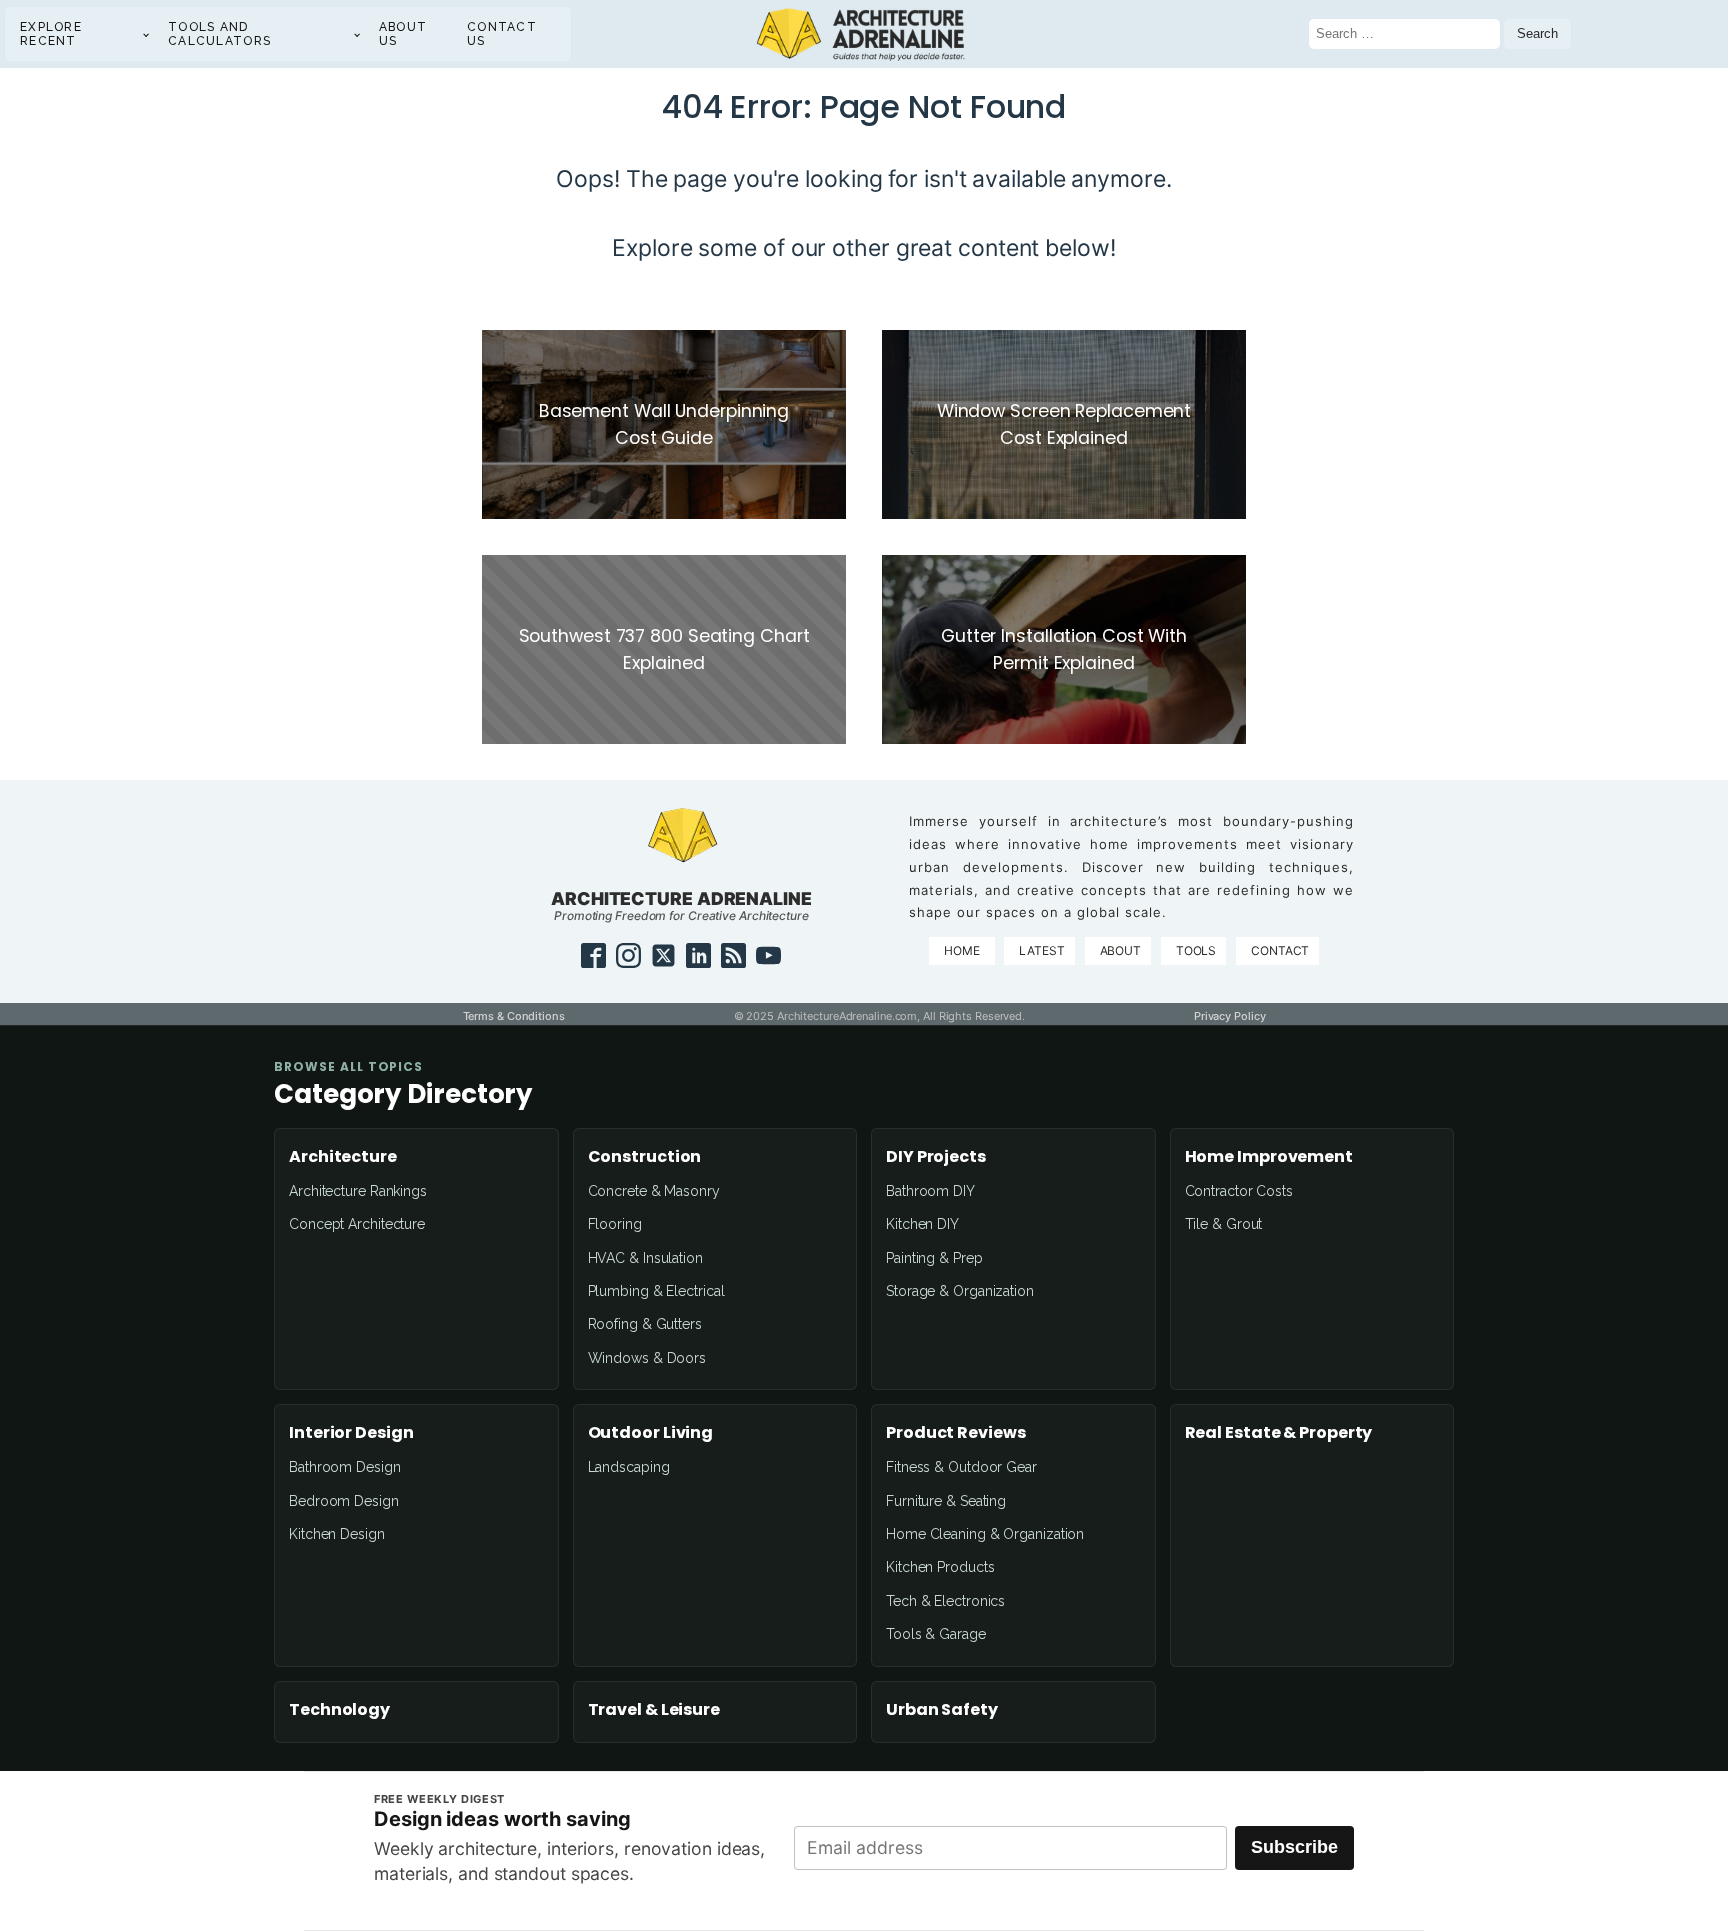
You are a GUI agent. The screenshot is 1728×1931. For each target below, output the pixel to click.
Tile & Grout (1224, 1224)
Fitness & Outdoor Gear (961, 1467)
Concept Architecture (357, 1224)
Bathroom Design (345, 1467)
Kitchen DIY (922, 1224)
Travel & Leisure (654, 1710)
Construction (645, 1157)
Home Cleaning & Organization (985, 1534)
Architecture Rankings (358, 1191)
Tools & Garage (936, 1634)
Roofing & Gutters (645, 1324)
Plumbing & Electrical (656, 1291)
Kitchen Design (337, 1534)
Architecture (343, 1157)
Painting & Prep (934, 1258)
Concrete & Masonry (654, 1191)
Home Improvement (1269, 1157)
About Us (403, 34)
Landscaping (629, 1467)
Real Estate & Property (1279, 1433)
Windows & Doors (647, 1358)
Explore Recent (51, 34)
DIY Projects (936, 1157)
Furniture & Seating (946, 1501)
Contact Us (502, 34)
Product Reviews (956, 1433)
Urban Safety (942, 1710)
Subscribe (1294, 1847)
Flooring (615, 1224)
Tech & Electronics (945, 1601)
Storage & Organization (960, 1291)
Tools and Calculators (219, 34)
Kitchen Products (940, 1567)
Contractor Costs (1239, 1191)
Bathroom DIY (930, 1191)
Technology (339, 1710)
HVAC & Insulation (645, 1258)
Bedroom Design (344, 1501)
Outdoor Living (651, 1433)
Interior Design (351, 1433)
